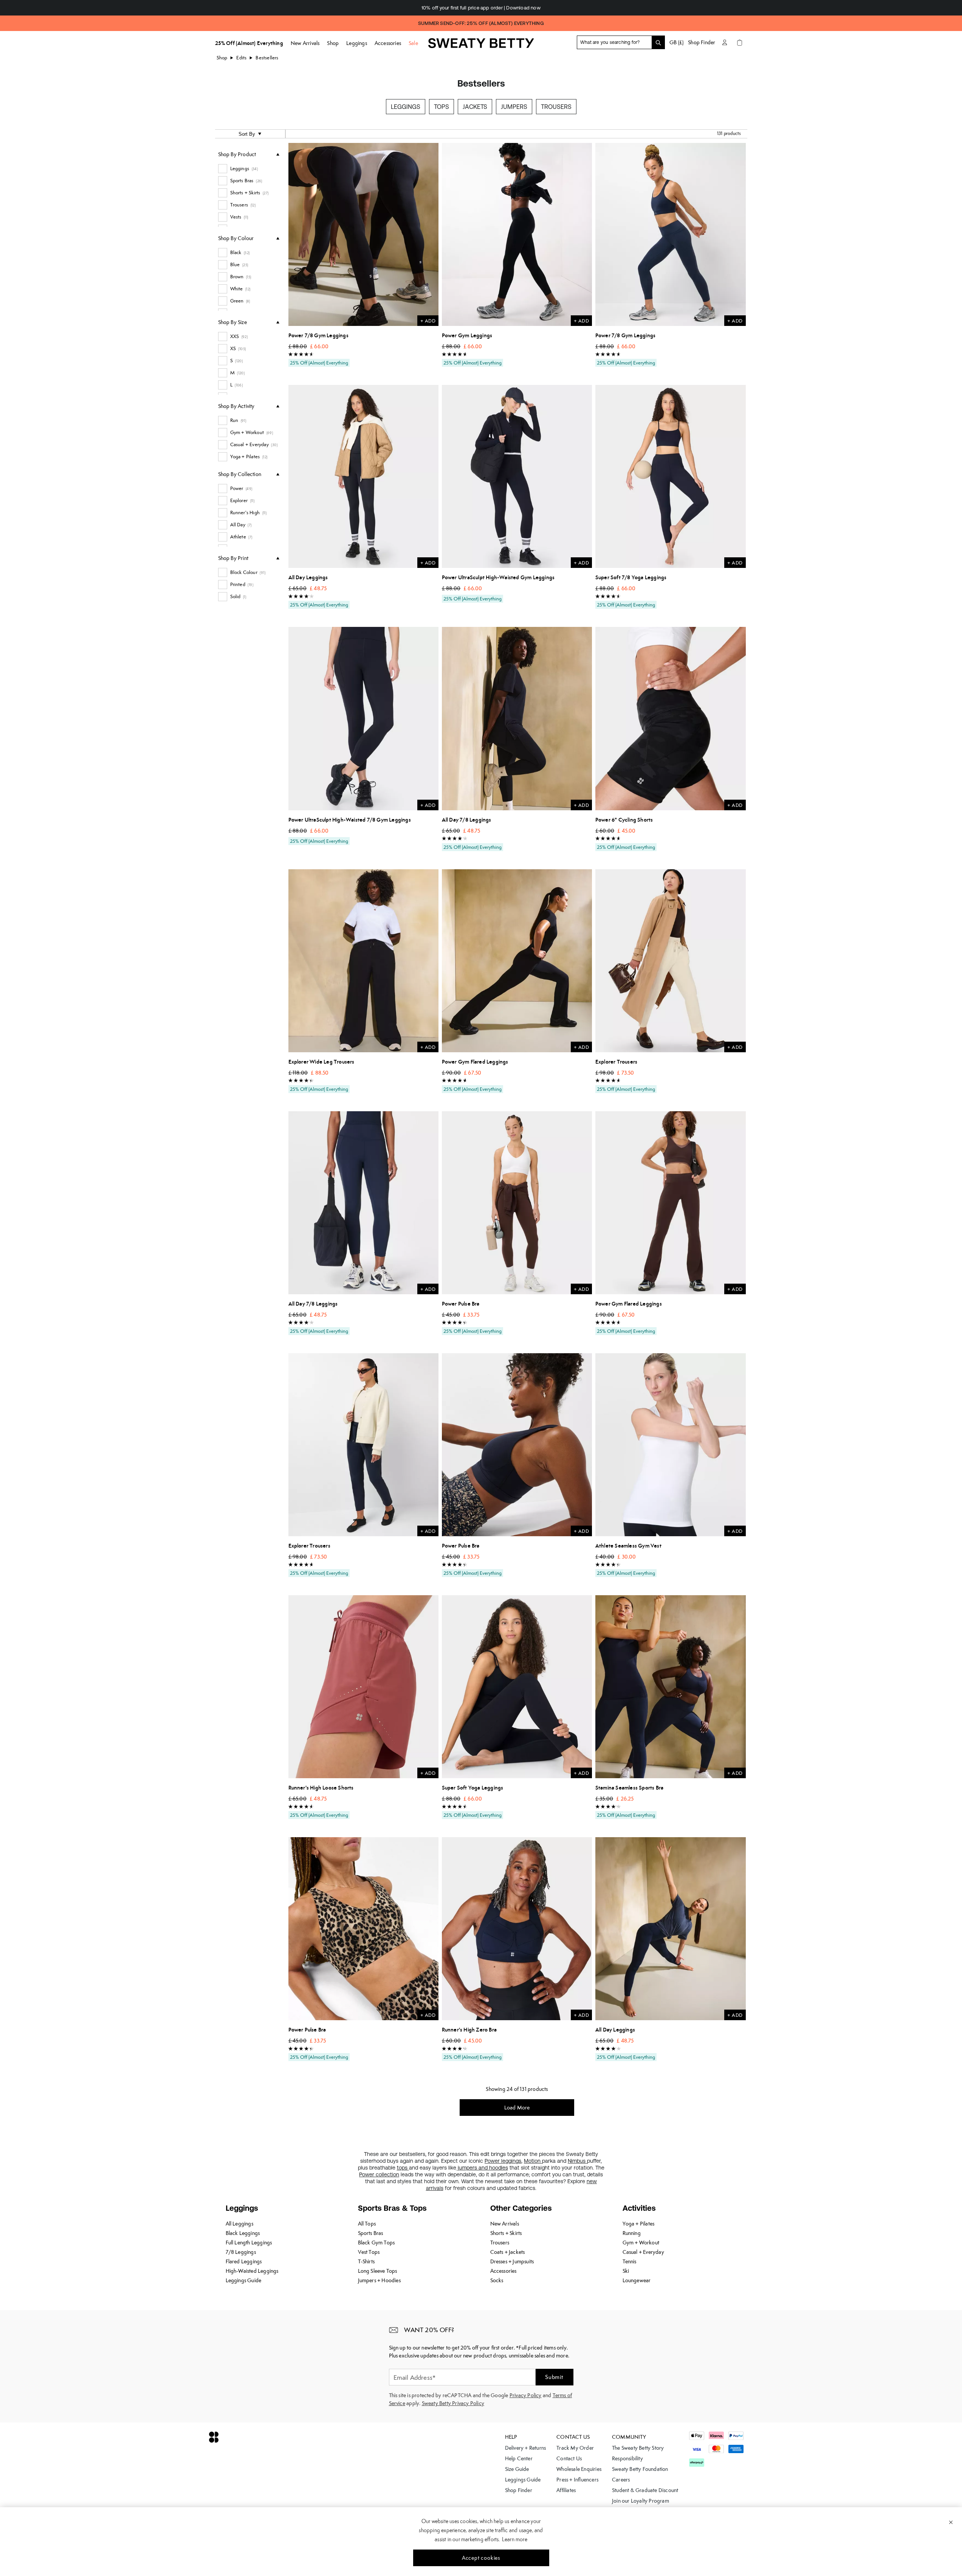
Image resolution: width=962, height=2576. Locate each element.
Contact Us (569, 2458)
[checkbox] (249, 169)
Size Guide (517, 2469)
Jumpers (514, 107)
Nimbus (577, 2161)
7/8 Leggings (241, 2252)
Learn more (515, 2539)
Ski (626, 2271)
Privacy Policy (526, 2395)
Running (632, 2233)
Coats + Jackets (508, 2252)
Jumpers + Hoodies (379, 2280)
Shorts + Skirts (506, 2233)
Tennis (630, 2261)
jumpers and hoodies (482, 2168)
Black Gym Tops (376, 2243)
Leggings (406, 107)
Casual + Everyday (643, 2252)
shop (222, 58)
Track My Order (575, 2448)
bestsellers (267, 58)
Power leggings (503, 2161)
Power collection (379, 2174)
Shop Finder (702, 42)
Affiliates (566, 2490)
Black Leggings (243, 2233)
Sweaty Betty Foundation (640, 2469)
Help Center (519, 2458)
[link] (481, 46)
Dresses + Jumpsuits (512, 2261)
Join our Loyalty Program (641, 2501)
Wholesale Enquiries (579, 2469)
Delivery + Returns (526, 2448)
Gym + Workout (641, 2243)
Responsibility (627, 2458)
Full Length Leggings (249, 2243)
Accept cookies (481, 2558)
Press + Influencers (577, 2480)
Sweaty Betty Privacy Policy (453, 2403)
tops (403, 2168)
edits (241, 58)
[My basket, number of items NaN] (740, 42)
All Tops (367, 2224)
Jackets (475, 107)
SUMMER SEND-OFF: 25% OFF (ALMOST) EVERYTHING (481, 23)
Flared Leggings (244, 2261)
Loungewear (637, 2280)
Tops (441, 107)
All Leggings (239, 2224)
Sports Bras (371, 2233)
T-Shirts (366, 2261)
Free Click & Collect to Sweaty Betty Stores (481, 8)
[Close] (951, 2522)
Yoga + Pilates (639, 2224)
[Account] (725, 42)
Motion (533, 2161)
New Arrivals (505, 2224)
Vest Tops (369, 2252)
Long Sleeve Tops (378, 2271)
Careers (621, 2480)
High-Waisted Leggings (252, 2271)
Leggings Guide (244, 2280)
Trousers (556, 107)
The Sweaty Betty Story (638, 2448)
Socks (497, 2280)
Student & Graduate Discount (645, 2490)
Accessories (503, 2271)
